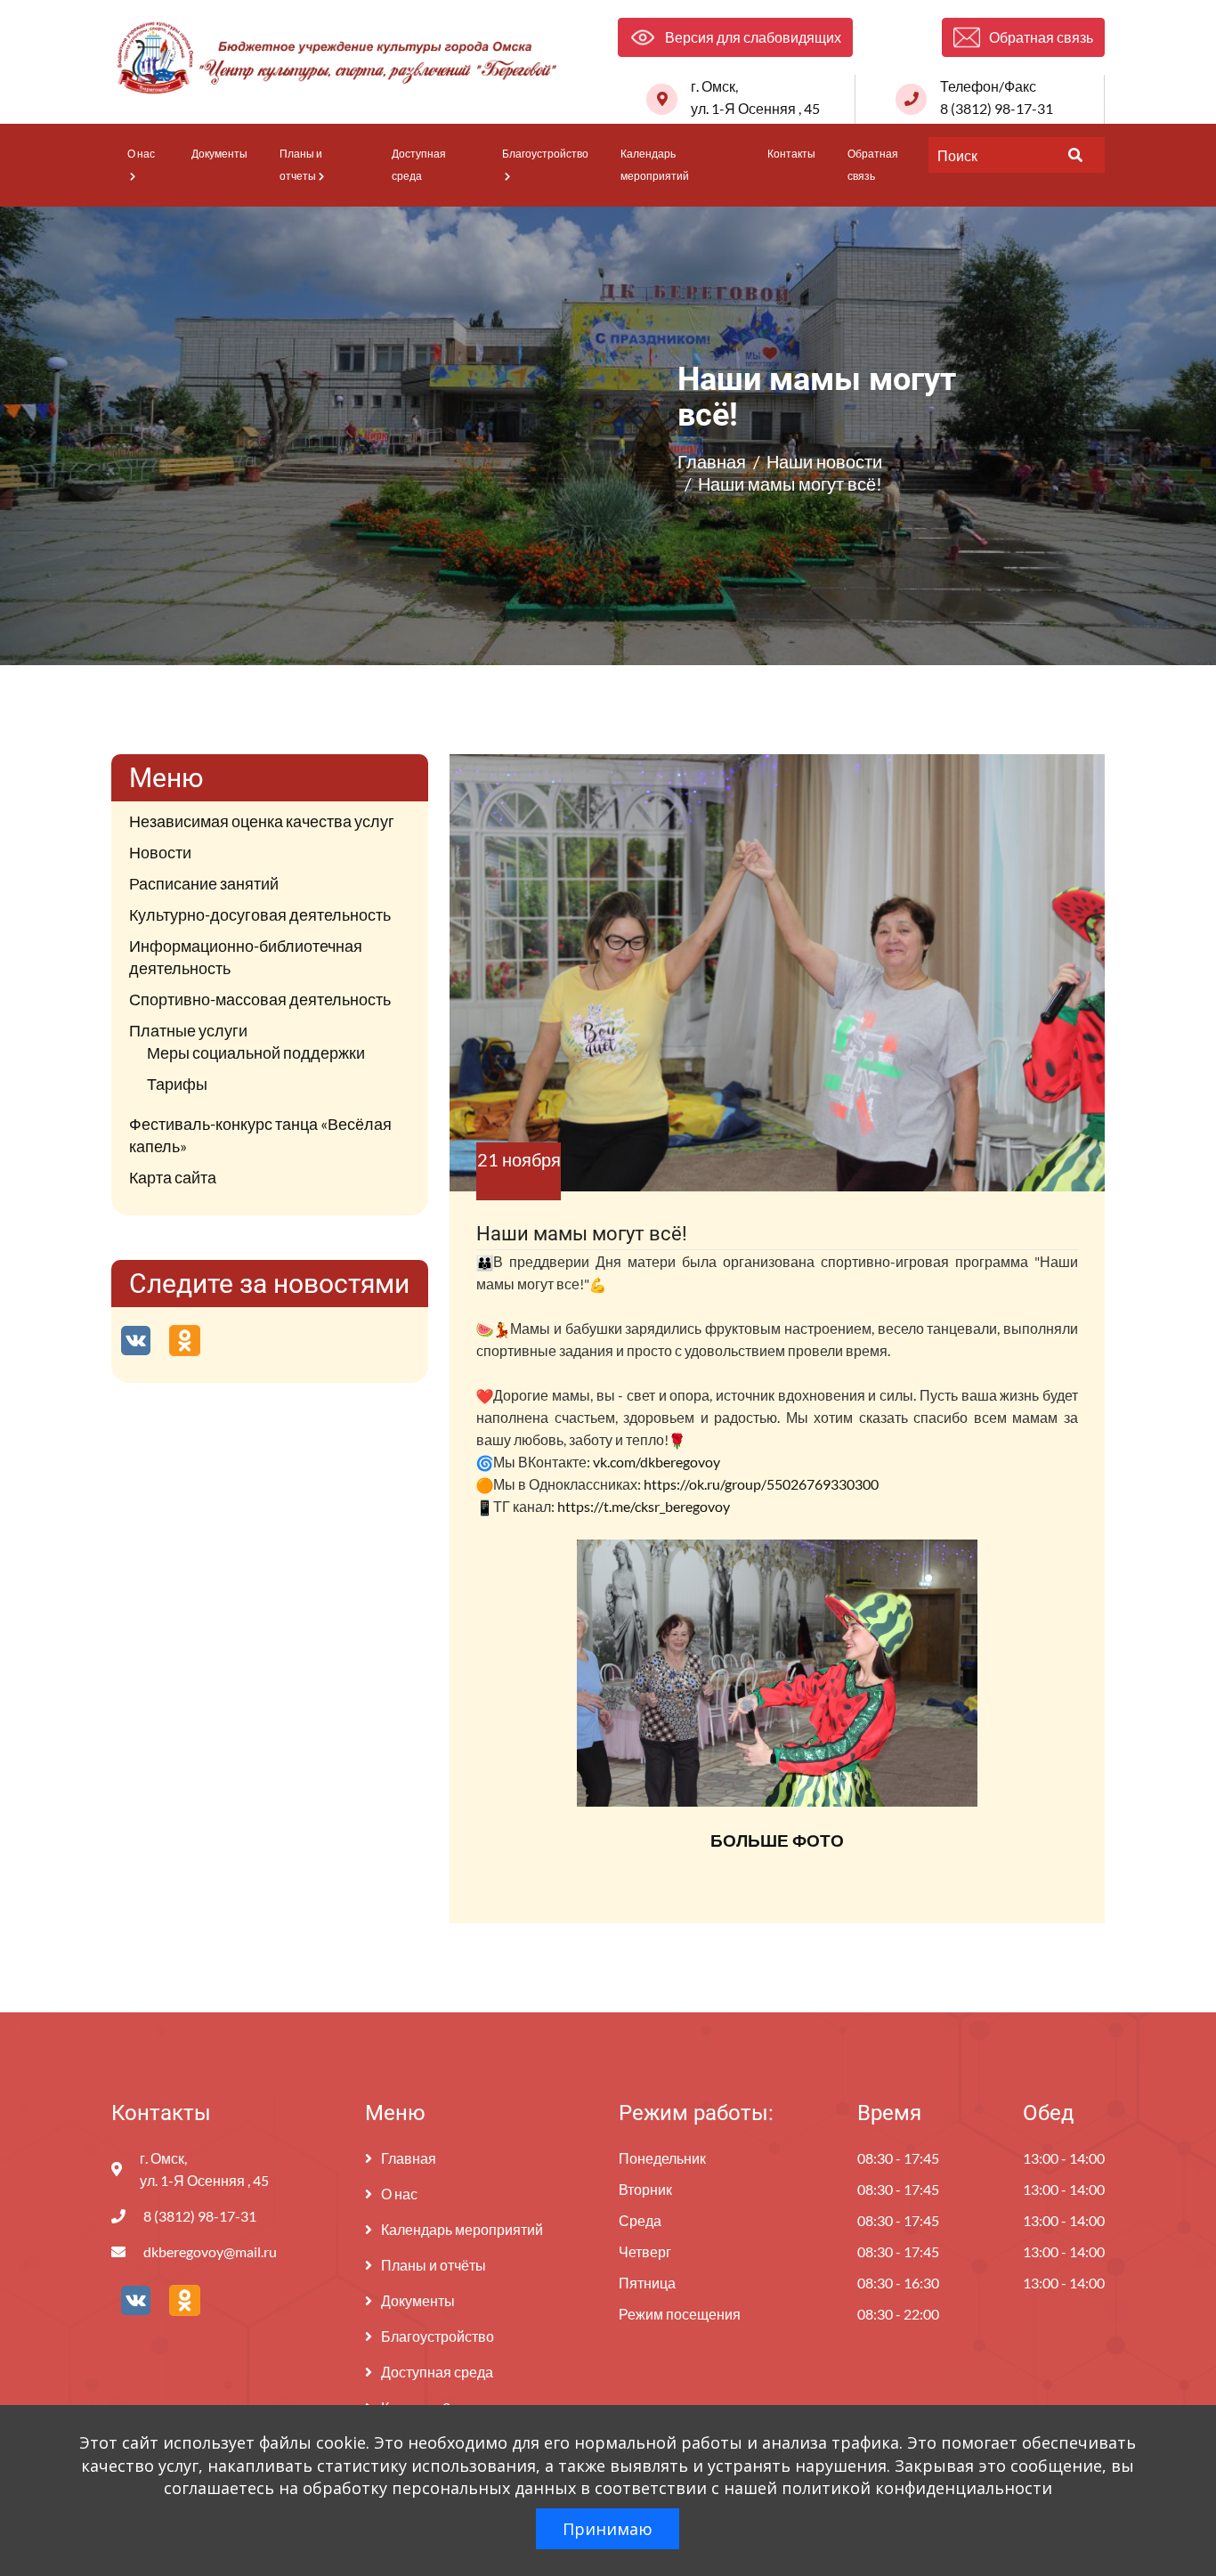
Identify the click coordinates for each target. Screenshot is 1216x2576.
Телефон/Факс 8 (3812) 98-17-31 (997, 97)
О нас (141, 154)
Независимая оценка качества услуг (262, 821)
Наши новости (824, 461)
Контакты (791, 154)
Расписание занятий (204, 883)
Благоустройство (545, 154)
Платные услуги (188, 1030)
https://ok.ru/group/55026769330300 (761, 1484)
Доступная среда (419, 165)
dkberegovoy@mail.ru (210, 2251)
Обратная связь (873, 165)
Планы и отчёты (434, 2265)
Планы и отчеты (301, 165)
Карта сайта (173, 1177)
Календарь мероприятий (655, 165)
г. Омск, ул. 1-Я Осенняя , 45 (755, 97)
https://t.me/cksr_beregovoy (644, 1506)
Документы (219, 154)
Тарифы (177, 1084)
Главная (712, 461)
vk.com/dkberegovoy (657, 1462)
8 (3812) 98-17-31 (200, 2216)
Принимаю (608, 2529)
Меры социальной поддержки (256, 1052)
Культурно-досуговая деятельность (260, 914)
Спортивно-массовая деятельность (260, 999)
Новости (160, 852)
